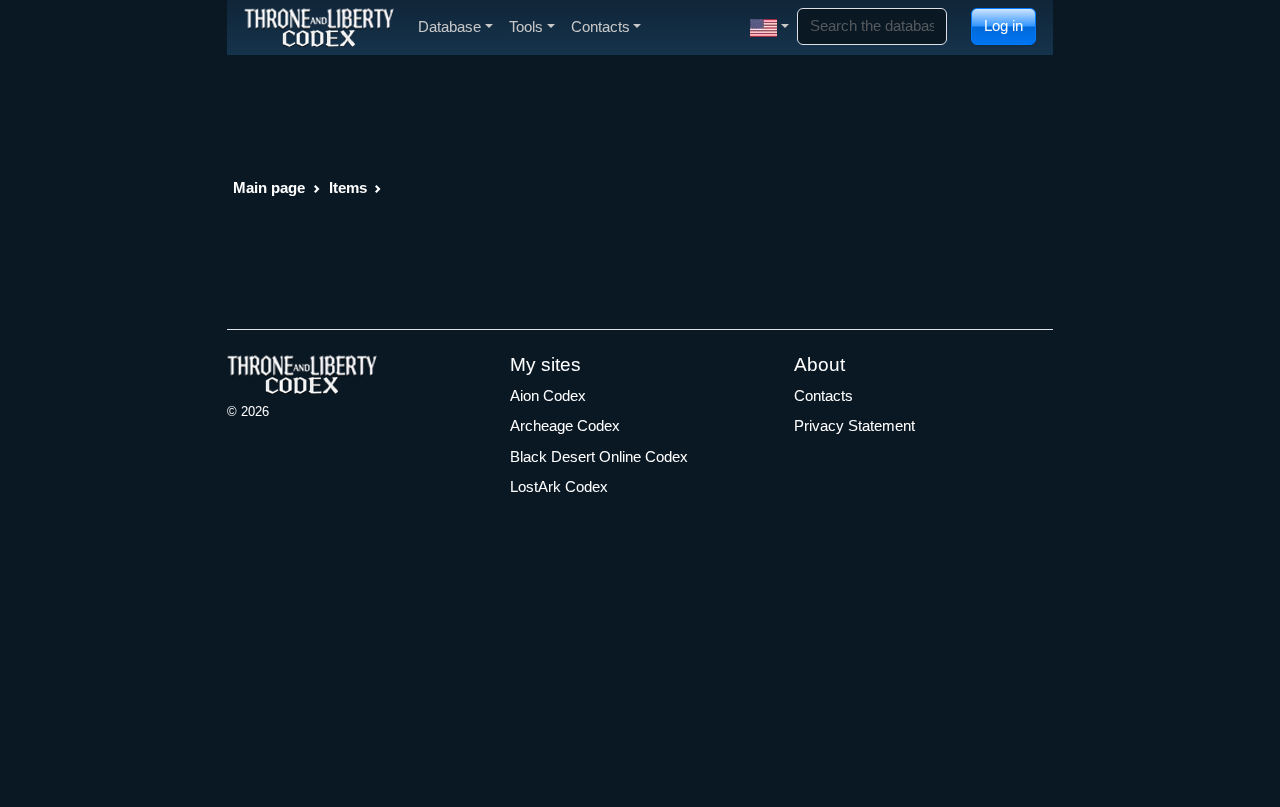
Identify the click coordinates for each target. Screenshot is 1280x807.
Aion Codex (548, 395)
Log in (1003, 25)
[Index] (319, 27)
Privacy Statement (854, 425)
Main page (269, 187)
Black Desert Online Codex (599, 456)
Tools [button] (526, 26)
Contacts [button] (600, 26)
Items (348, 187)
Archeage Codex (565, 425)
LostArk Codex (559, 486)
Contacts (823, 395)
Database (449, 26)
